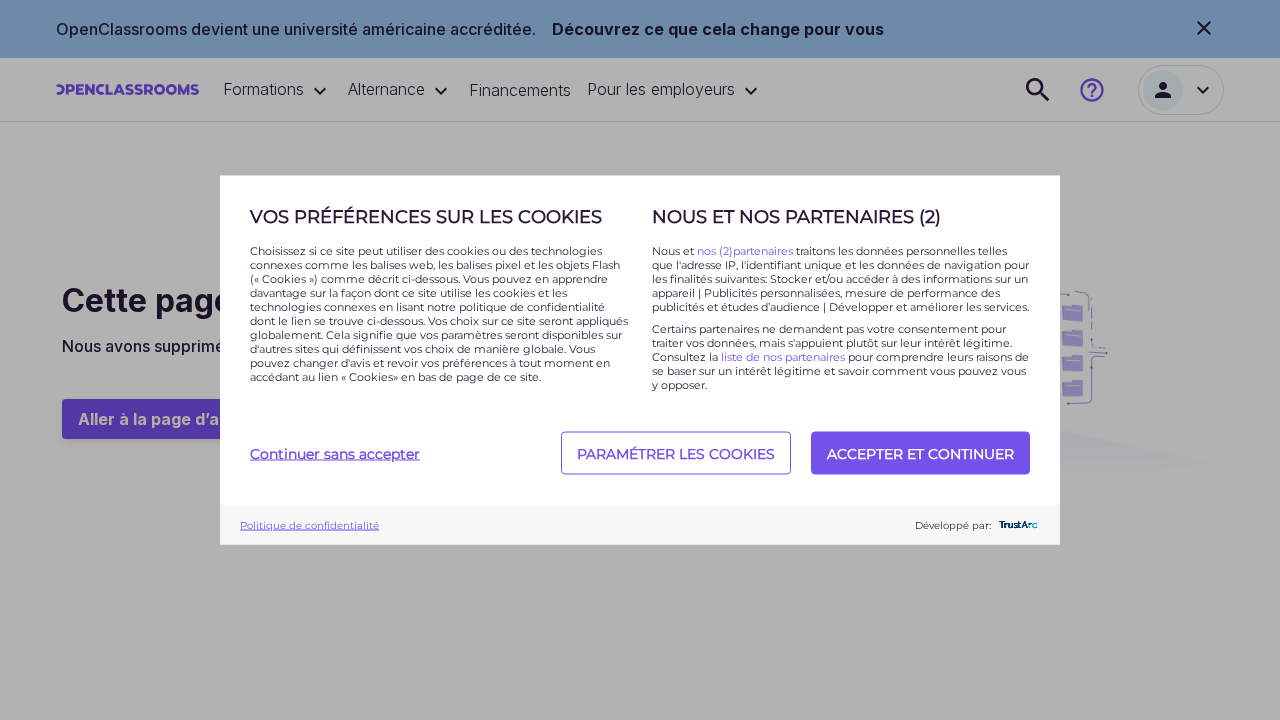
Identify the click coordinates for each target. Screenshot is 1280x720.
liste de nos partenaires (783, 357)
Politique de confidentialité (309, 524)
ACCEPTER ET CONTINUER (920, 453)
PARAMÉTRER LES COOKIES (676, 453)
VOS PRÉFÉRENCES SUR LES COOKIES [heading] (426, 217)
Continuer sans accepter (335, 453)
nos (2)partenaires (746, 251)
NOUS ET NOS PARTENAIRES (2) (796, 217)
